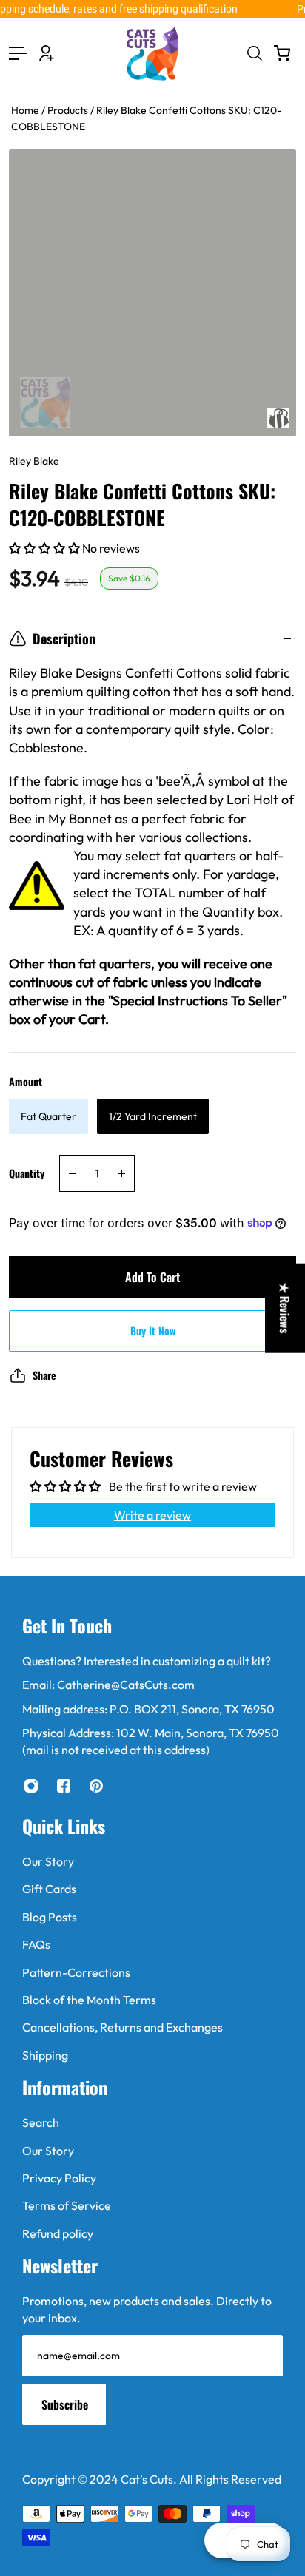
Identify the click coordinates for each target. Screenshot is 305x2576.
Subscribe (65, 2404)
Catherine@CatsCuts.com (126, 1685)
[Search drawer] (254, 53)
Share (44, 1375)
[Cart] (282, 53)
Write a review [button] (152, 1515)
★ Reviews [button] (285, 1308)
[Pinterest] (96, 1786)
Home (26, 110)
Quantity (27, 1173)
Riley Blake (34, 461)
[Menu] (18, 53)
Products (69, 110)
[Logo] (152, 54)
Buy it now (153, 1331)
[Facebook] (64, 1786)
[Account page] (47, 53)
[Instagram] (31, 1786)
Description (64, 638)
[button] (46, 548)
